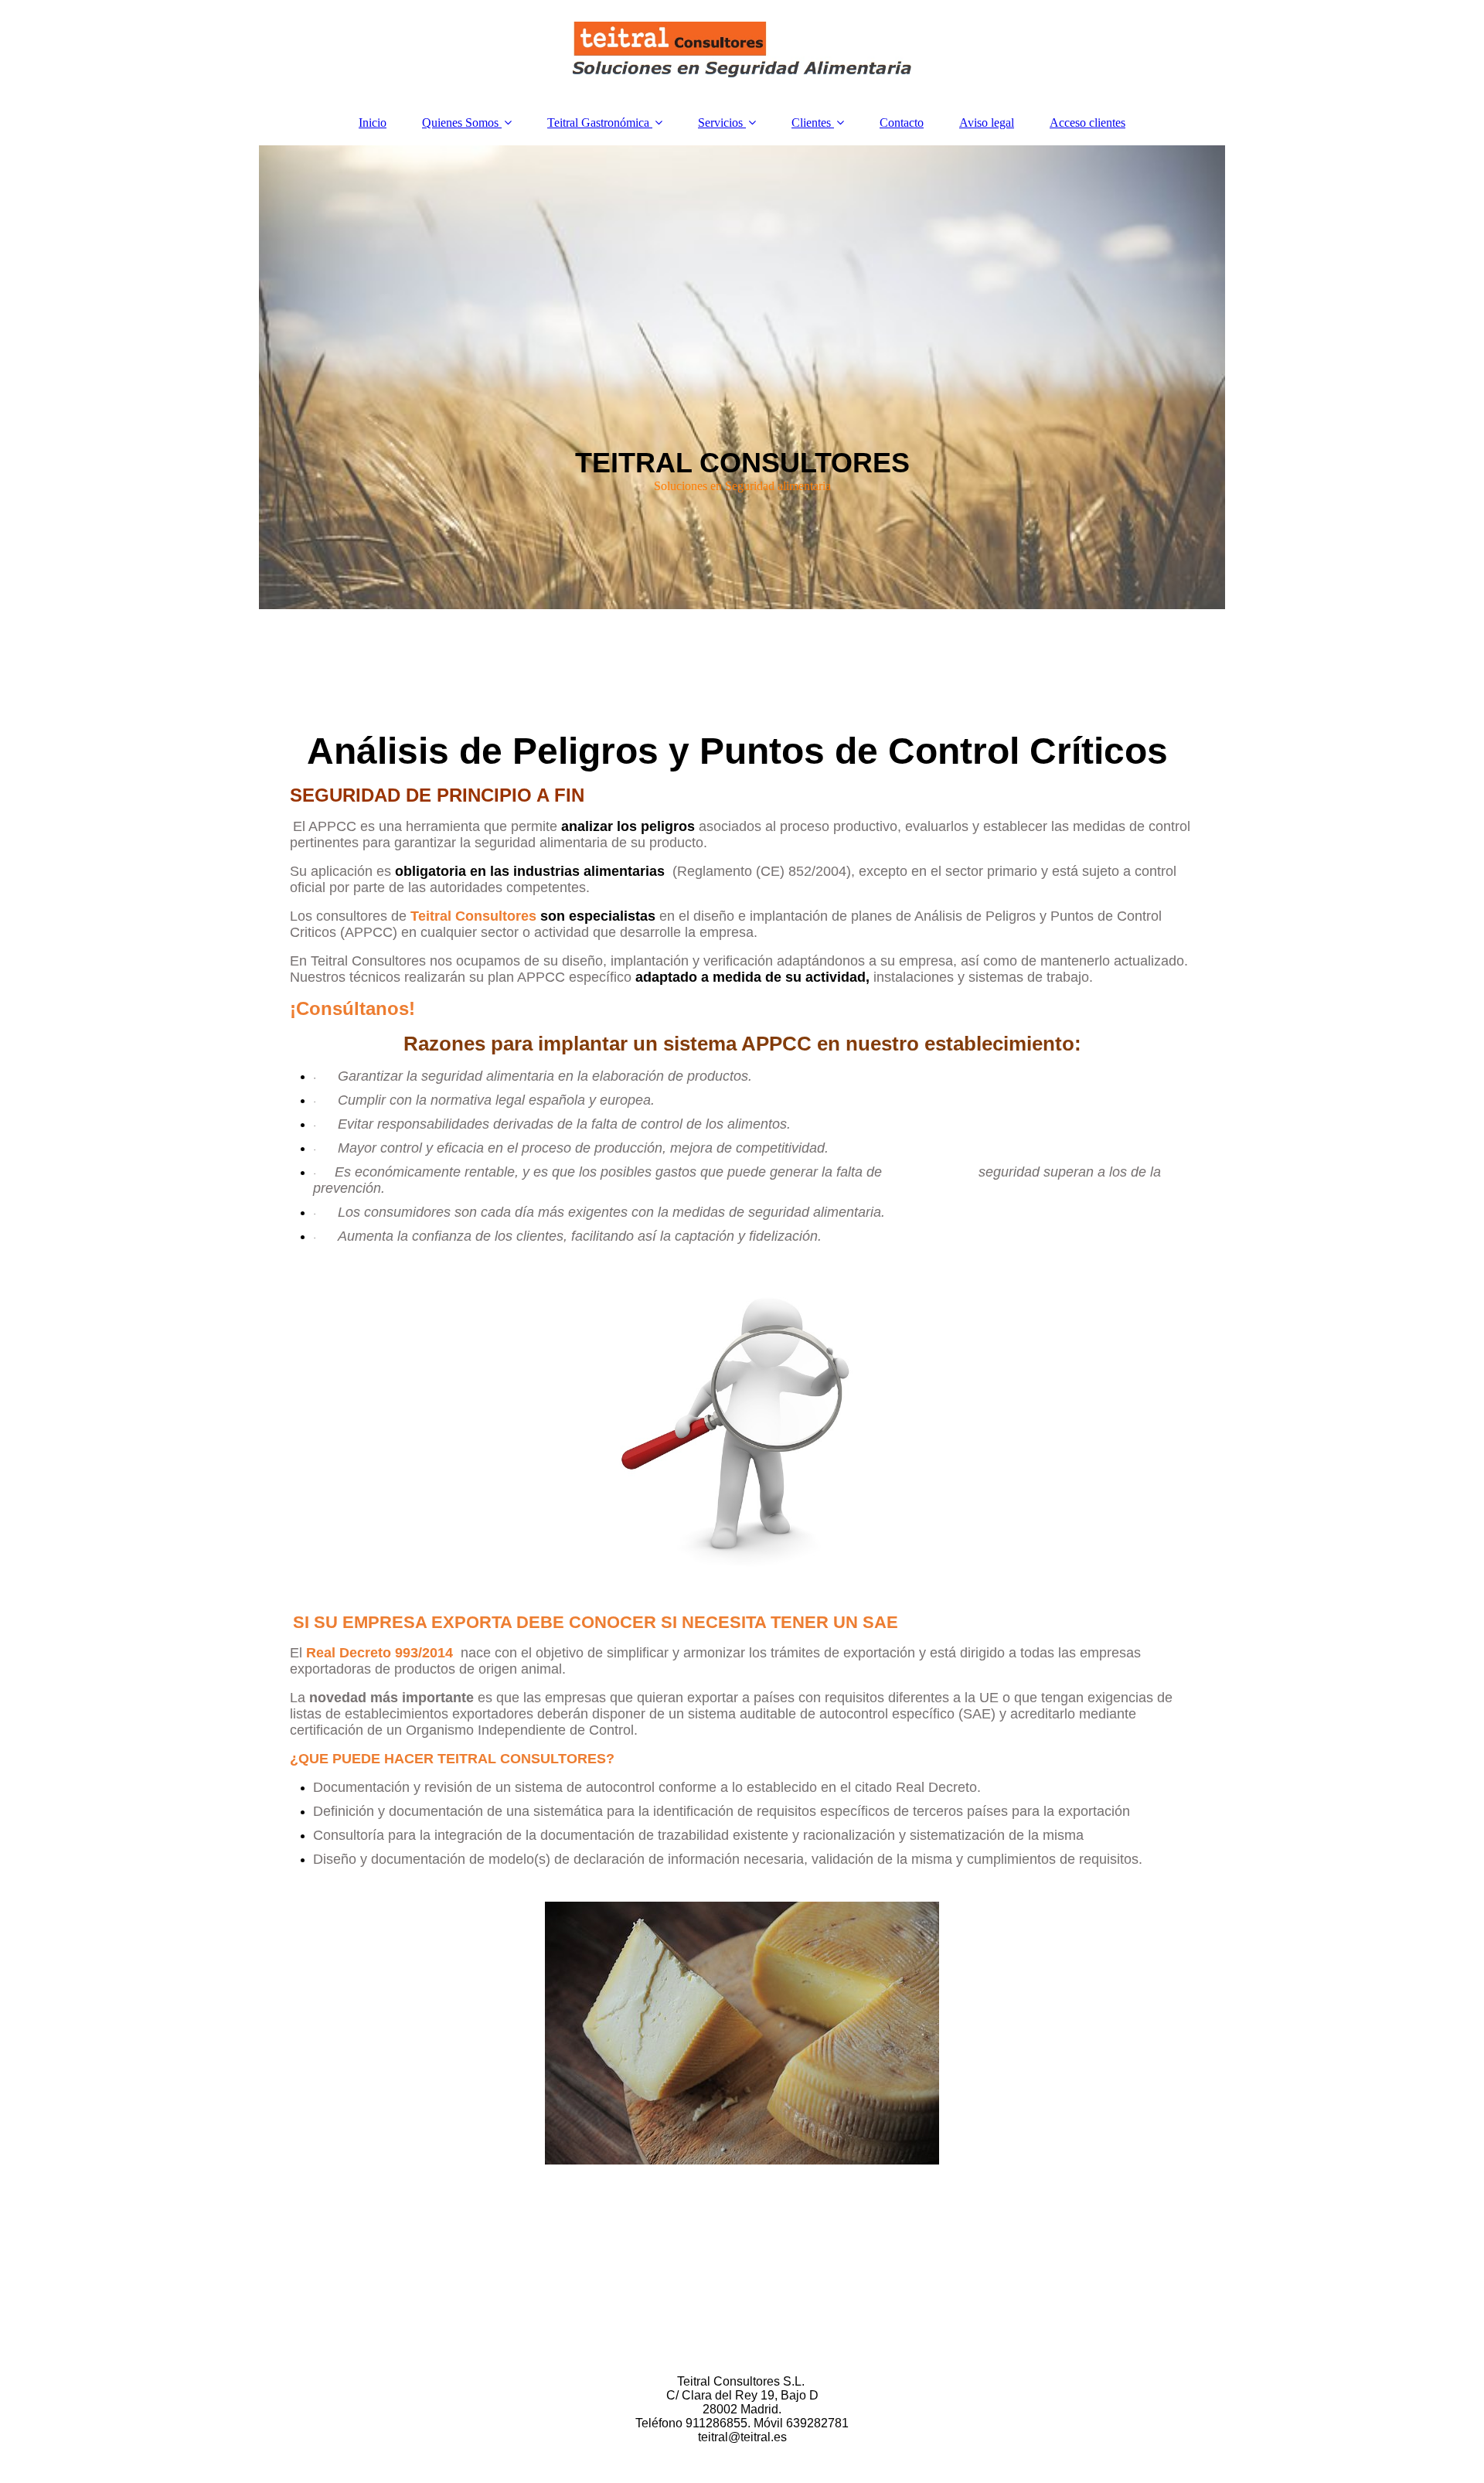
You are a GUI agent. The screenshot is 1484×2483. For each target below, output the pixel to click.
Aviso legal (987, 123)
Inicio (373, 123)
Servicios (720, 123)
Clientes (811, 123)
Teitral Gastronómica (598, 123)
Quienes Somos (460, 123)
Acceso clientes (1087, 123)
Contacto (902, 123)
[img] (742, 50)
